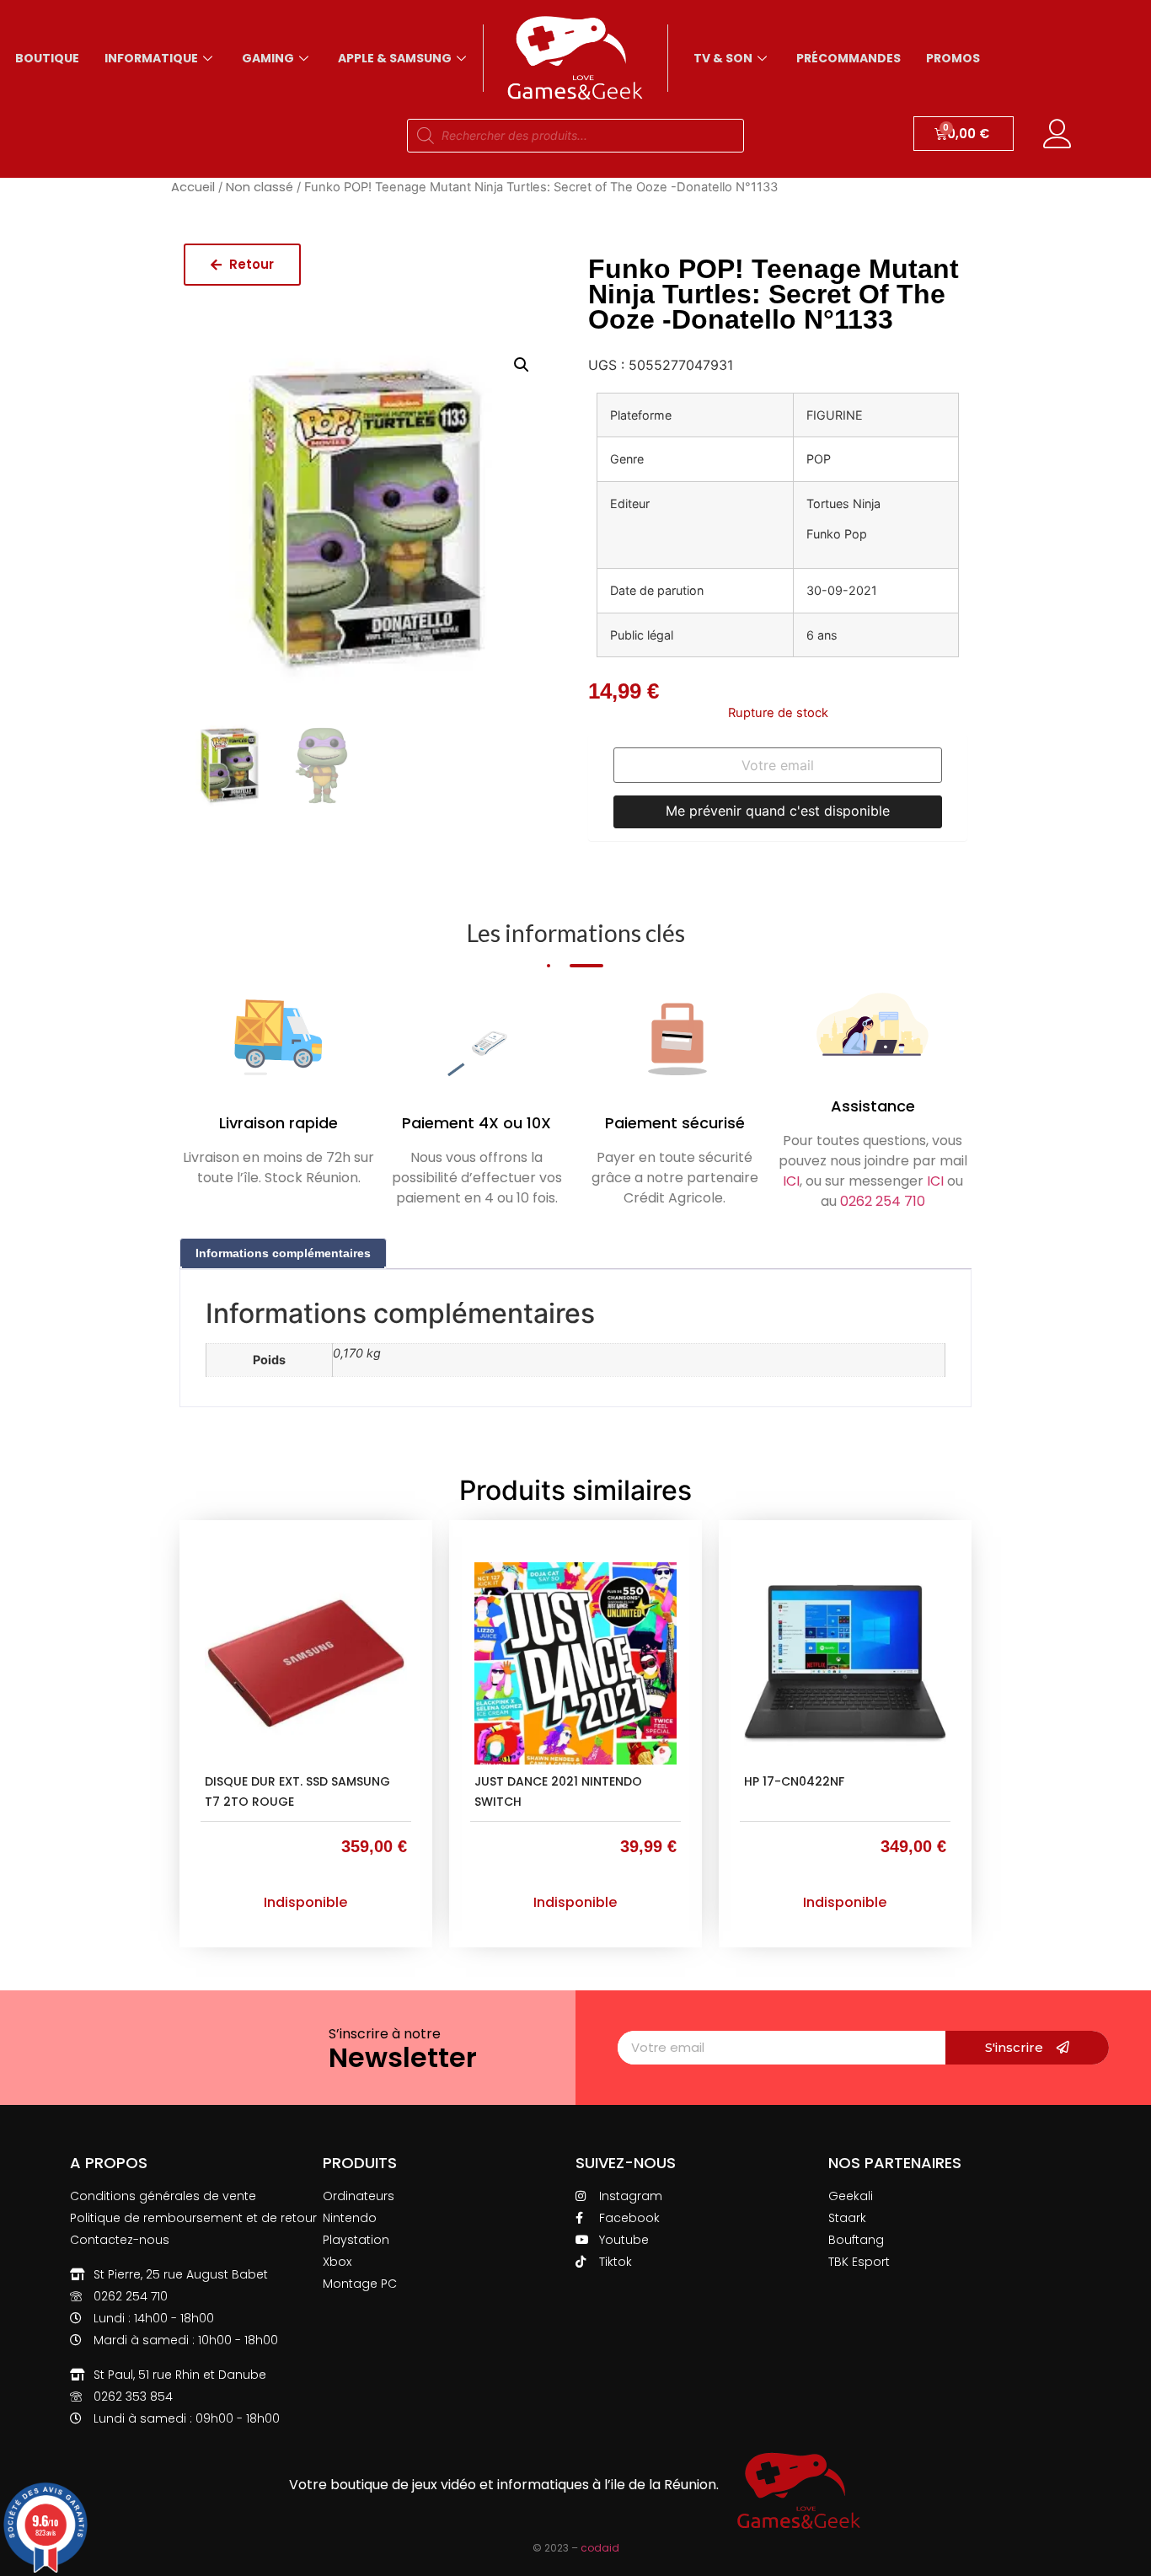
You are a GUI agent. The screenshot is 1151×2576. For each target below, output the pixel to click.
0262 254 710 (883, 1201)
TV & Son (723, 58)
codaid (600, 2548)
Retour (250, 264)
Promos (953, 58)
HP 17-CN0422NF (794, 1781)
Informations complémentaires (283, 1253)
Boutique (47, 58)
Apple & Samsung (395, 58)
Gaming (268, 58)
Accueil (193, 187)
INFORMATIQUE (151, 58)
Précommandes (849, 58)
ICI (791, 1181)
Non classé (260, 187)
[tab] (283, 1253)
